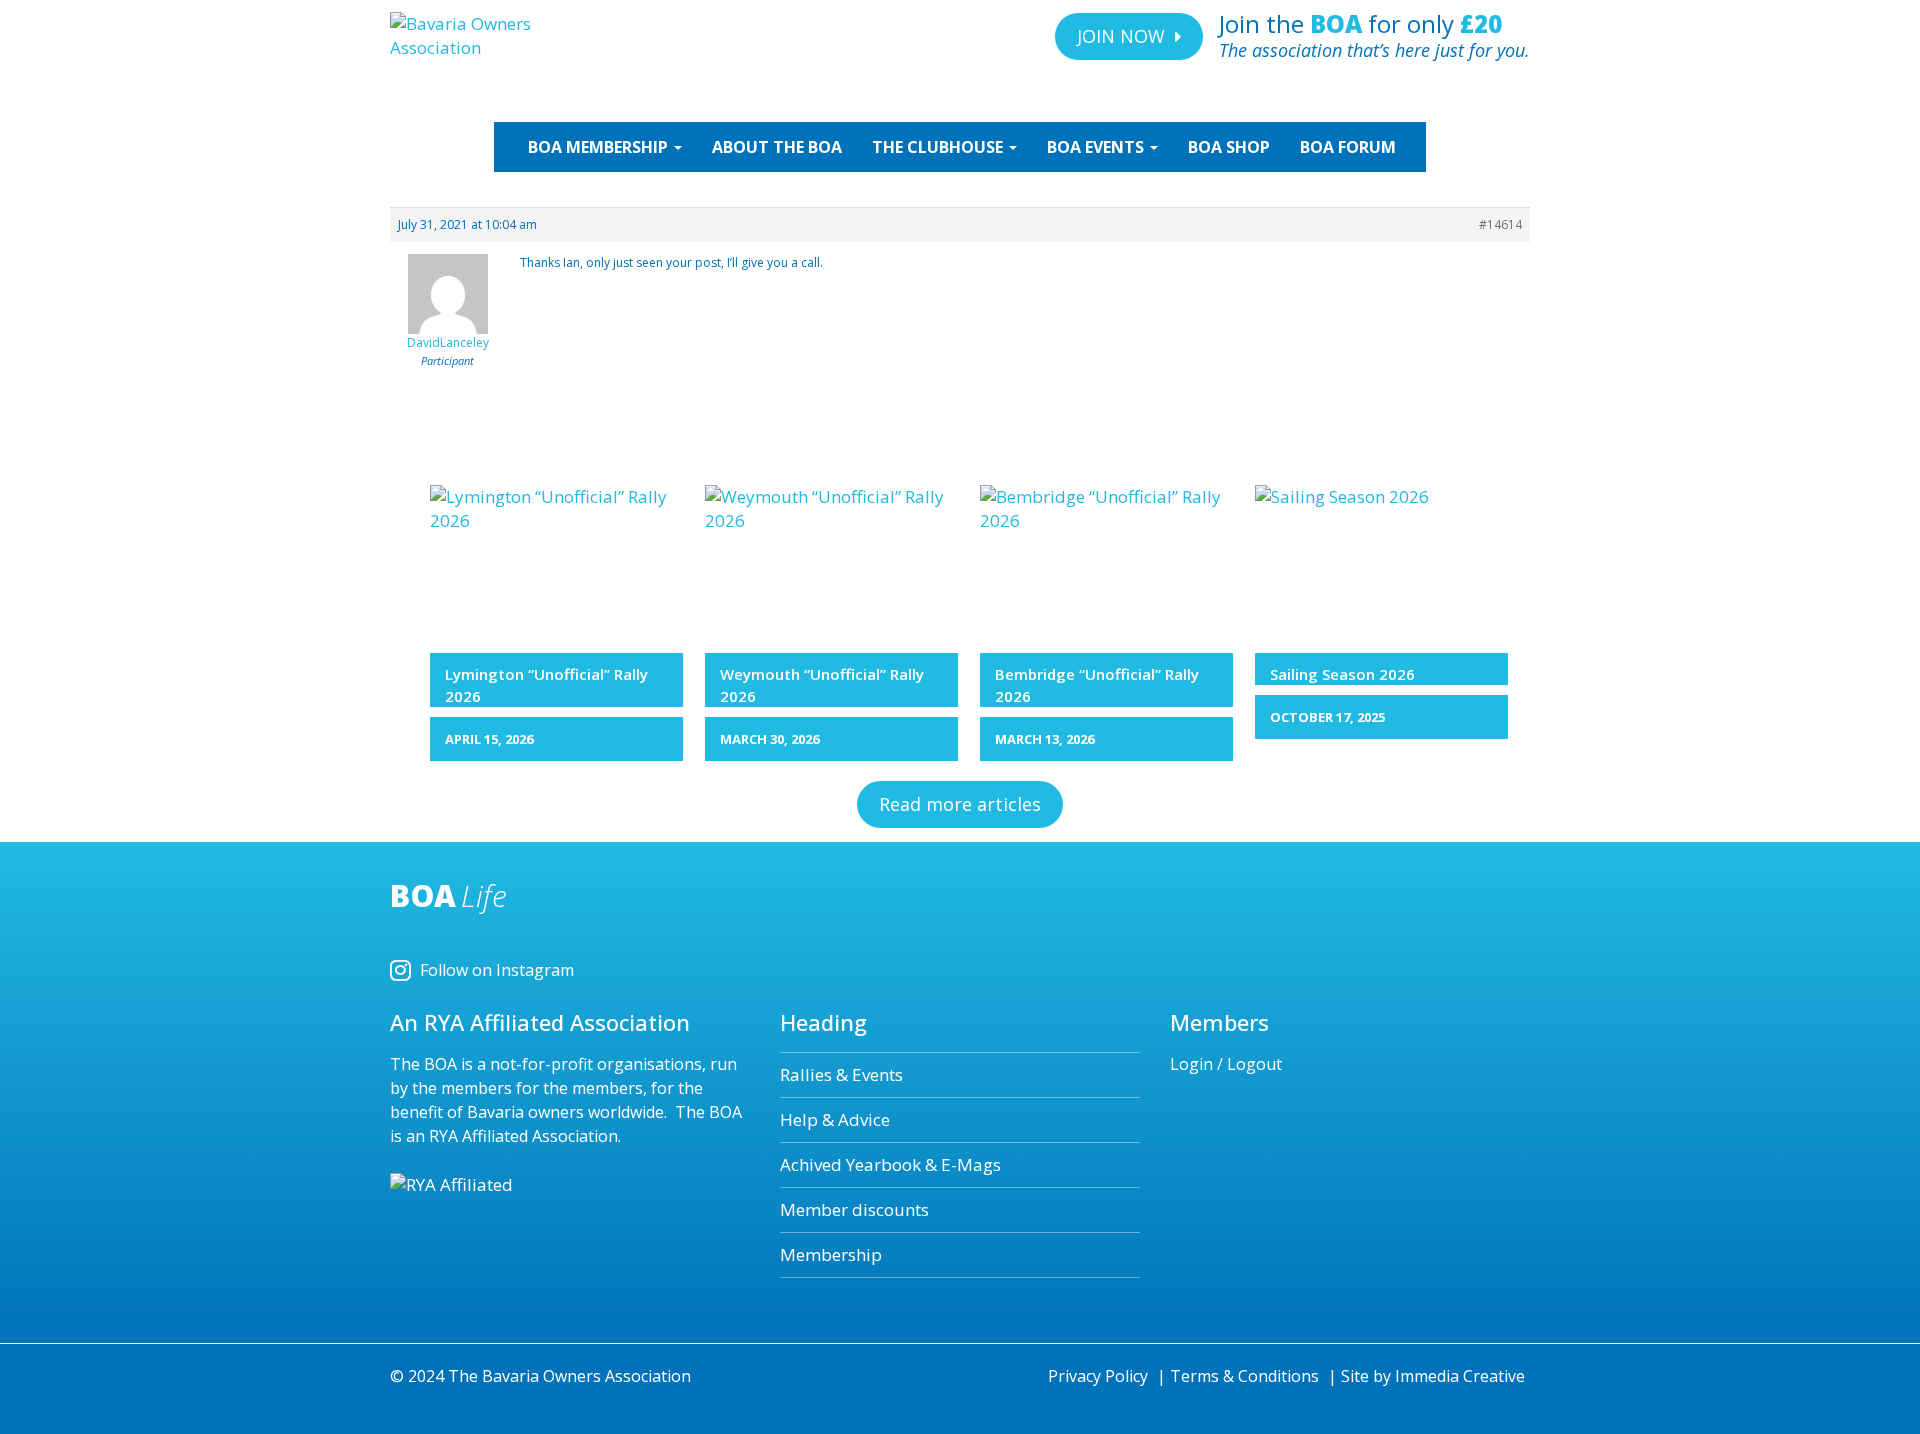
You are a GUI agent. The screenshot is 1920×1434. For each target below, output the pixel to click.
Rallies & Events (841, 1074)
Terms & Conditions (1244, 1376)
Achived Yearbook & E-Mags (890, 1164)
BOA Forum (1348, 147)
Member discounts (854, 1209)
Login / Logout (1226, 1064)
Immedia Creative (1460, 1376)
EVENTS (1097, 147)
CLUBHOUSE (939, 147)
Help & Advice (835, 1119)
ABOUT (777, 147)
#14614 (1500, 224)
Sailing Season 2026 (1342, 674)
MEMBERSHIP (600, 147)
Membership (831, 1254)
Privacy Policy (1098, 1376)
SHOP (1229, 147)
